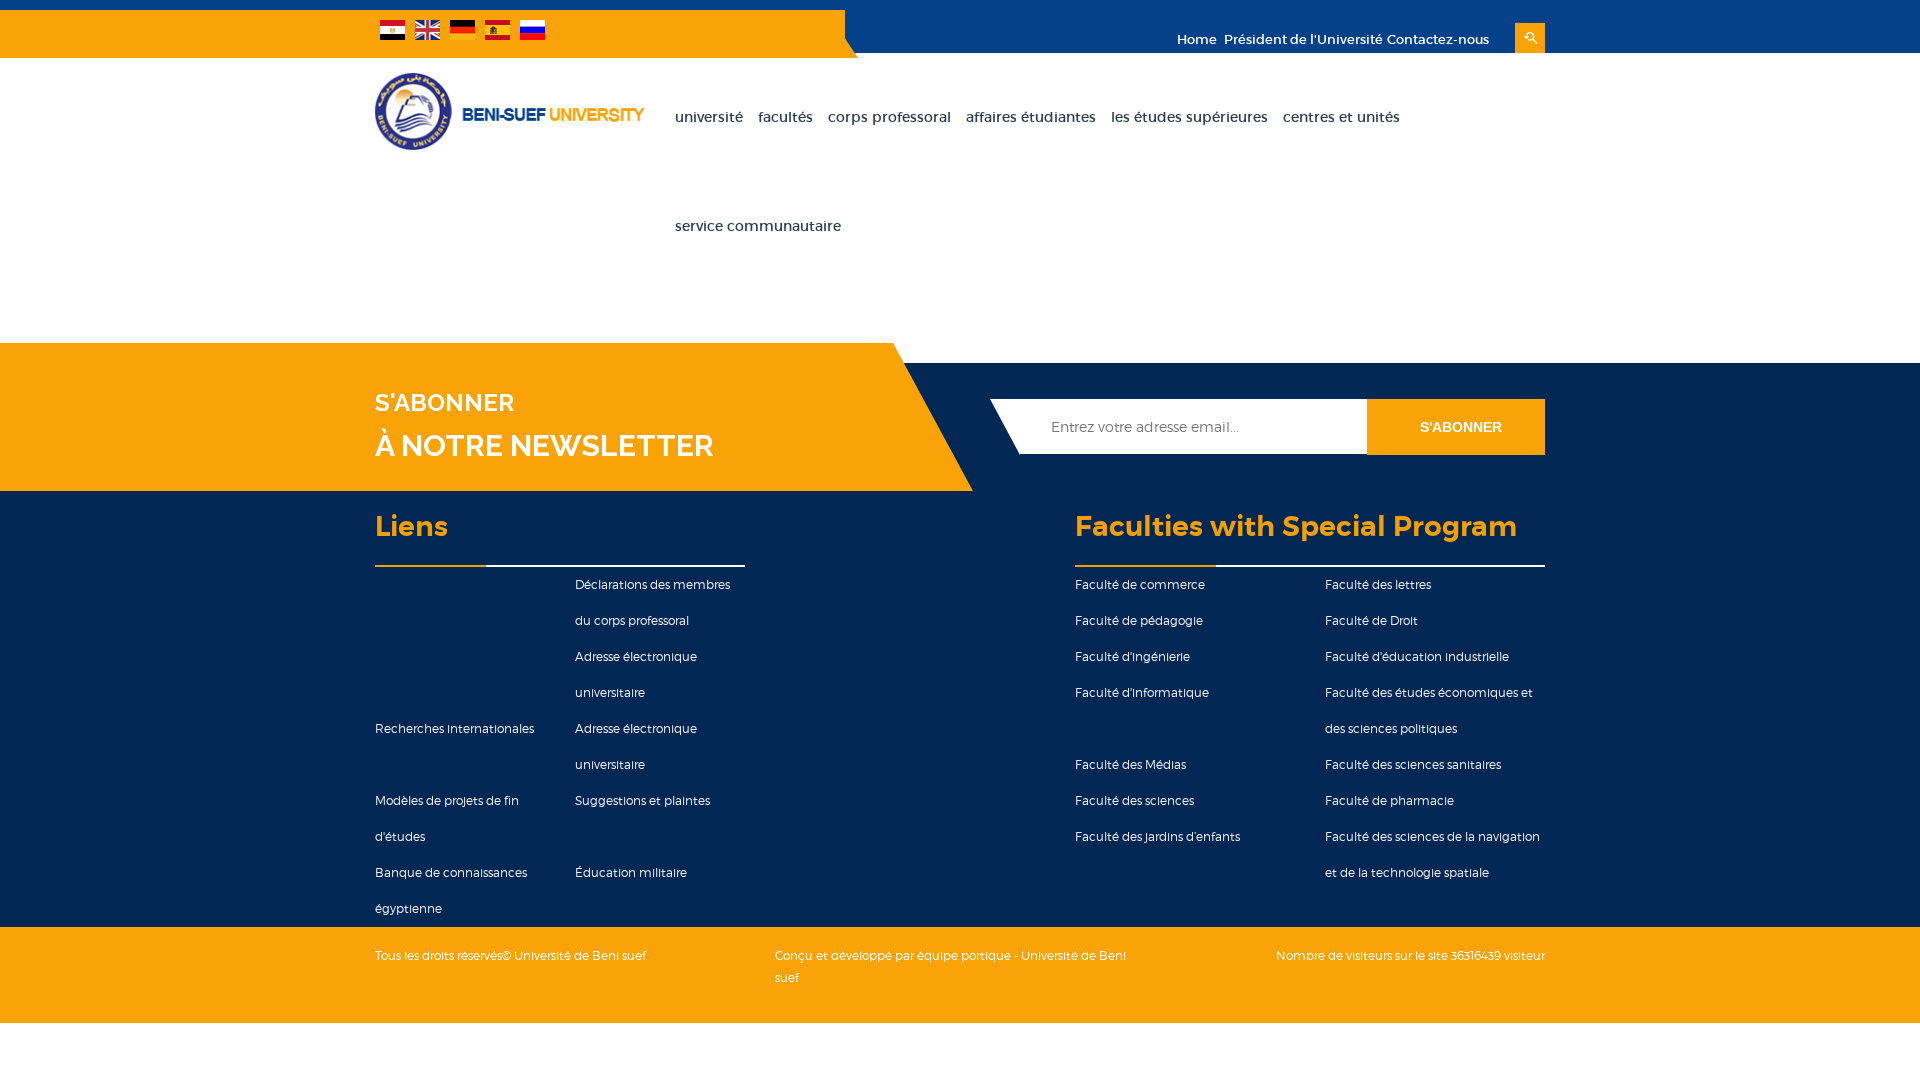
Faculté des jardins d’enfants (1157, 836)
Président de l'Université (1302, 39)
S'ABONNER (444, 403)
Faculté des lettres (1378, 584)
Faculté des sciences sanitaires (1413, 764)
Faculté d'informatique (1142, 692)
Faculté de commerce (1140, 584)
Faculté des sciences (1134, 800)
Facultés (785, 117)
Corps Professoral (889, 117)
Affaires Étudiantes (1031, 117)
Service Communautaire (758, 226)
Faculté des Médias (1130, 764)
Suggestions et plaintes (642, 800)
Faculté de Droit (1371, 620)
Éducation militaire (631, 872)
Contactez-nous (1438, 39)
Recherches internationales (454, 728)
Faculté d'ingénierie (1132, 656)
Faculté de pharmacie (1389, 800)
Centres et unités (1341, 117)
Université (709, 117)
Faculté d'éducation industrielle (1417, 656)
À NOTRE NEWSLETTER (544, 445)
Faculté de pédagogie (1139, 620)
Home (1197, 39)
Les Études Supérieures (1189, 117)
